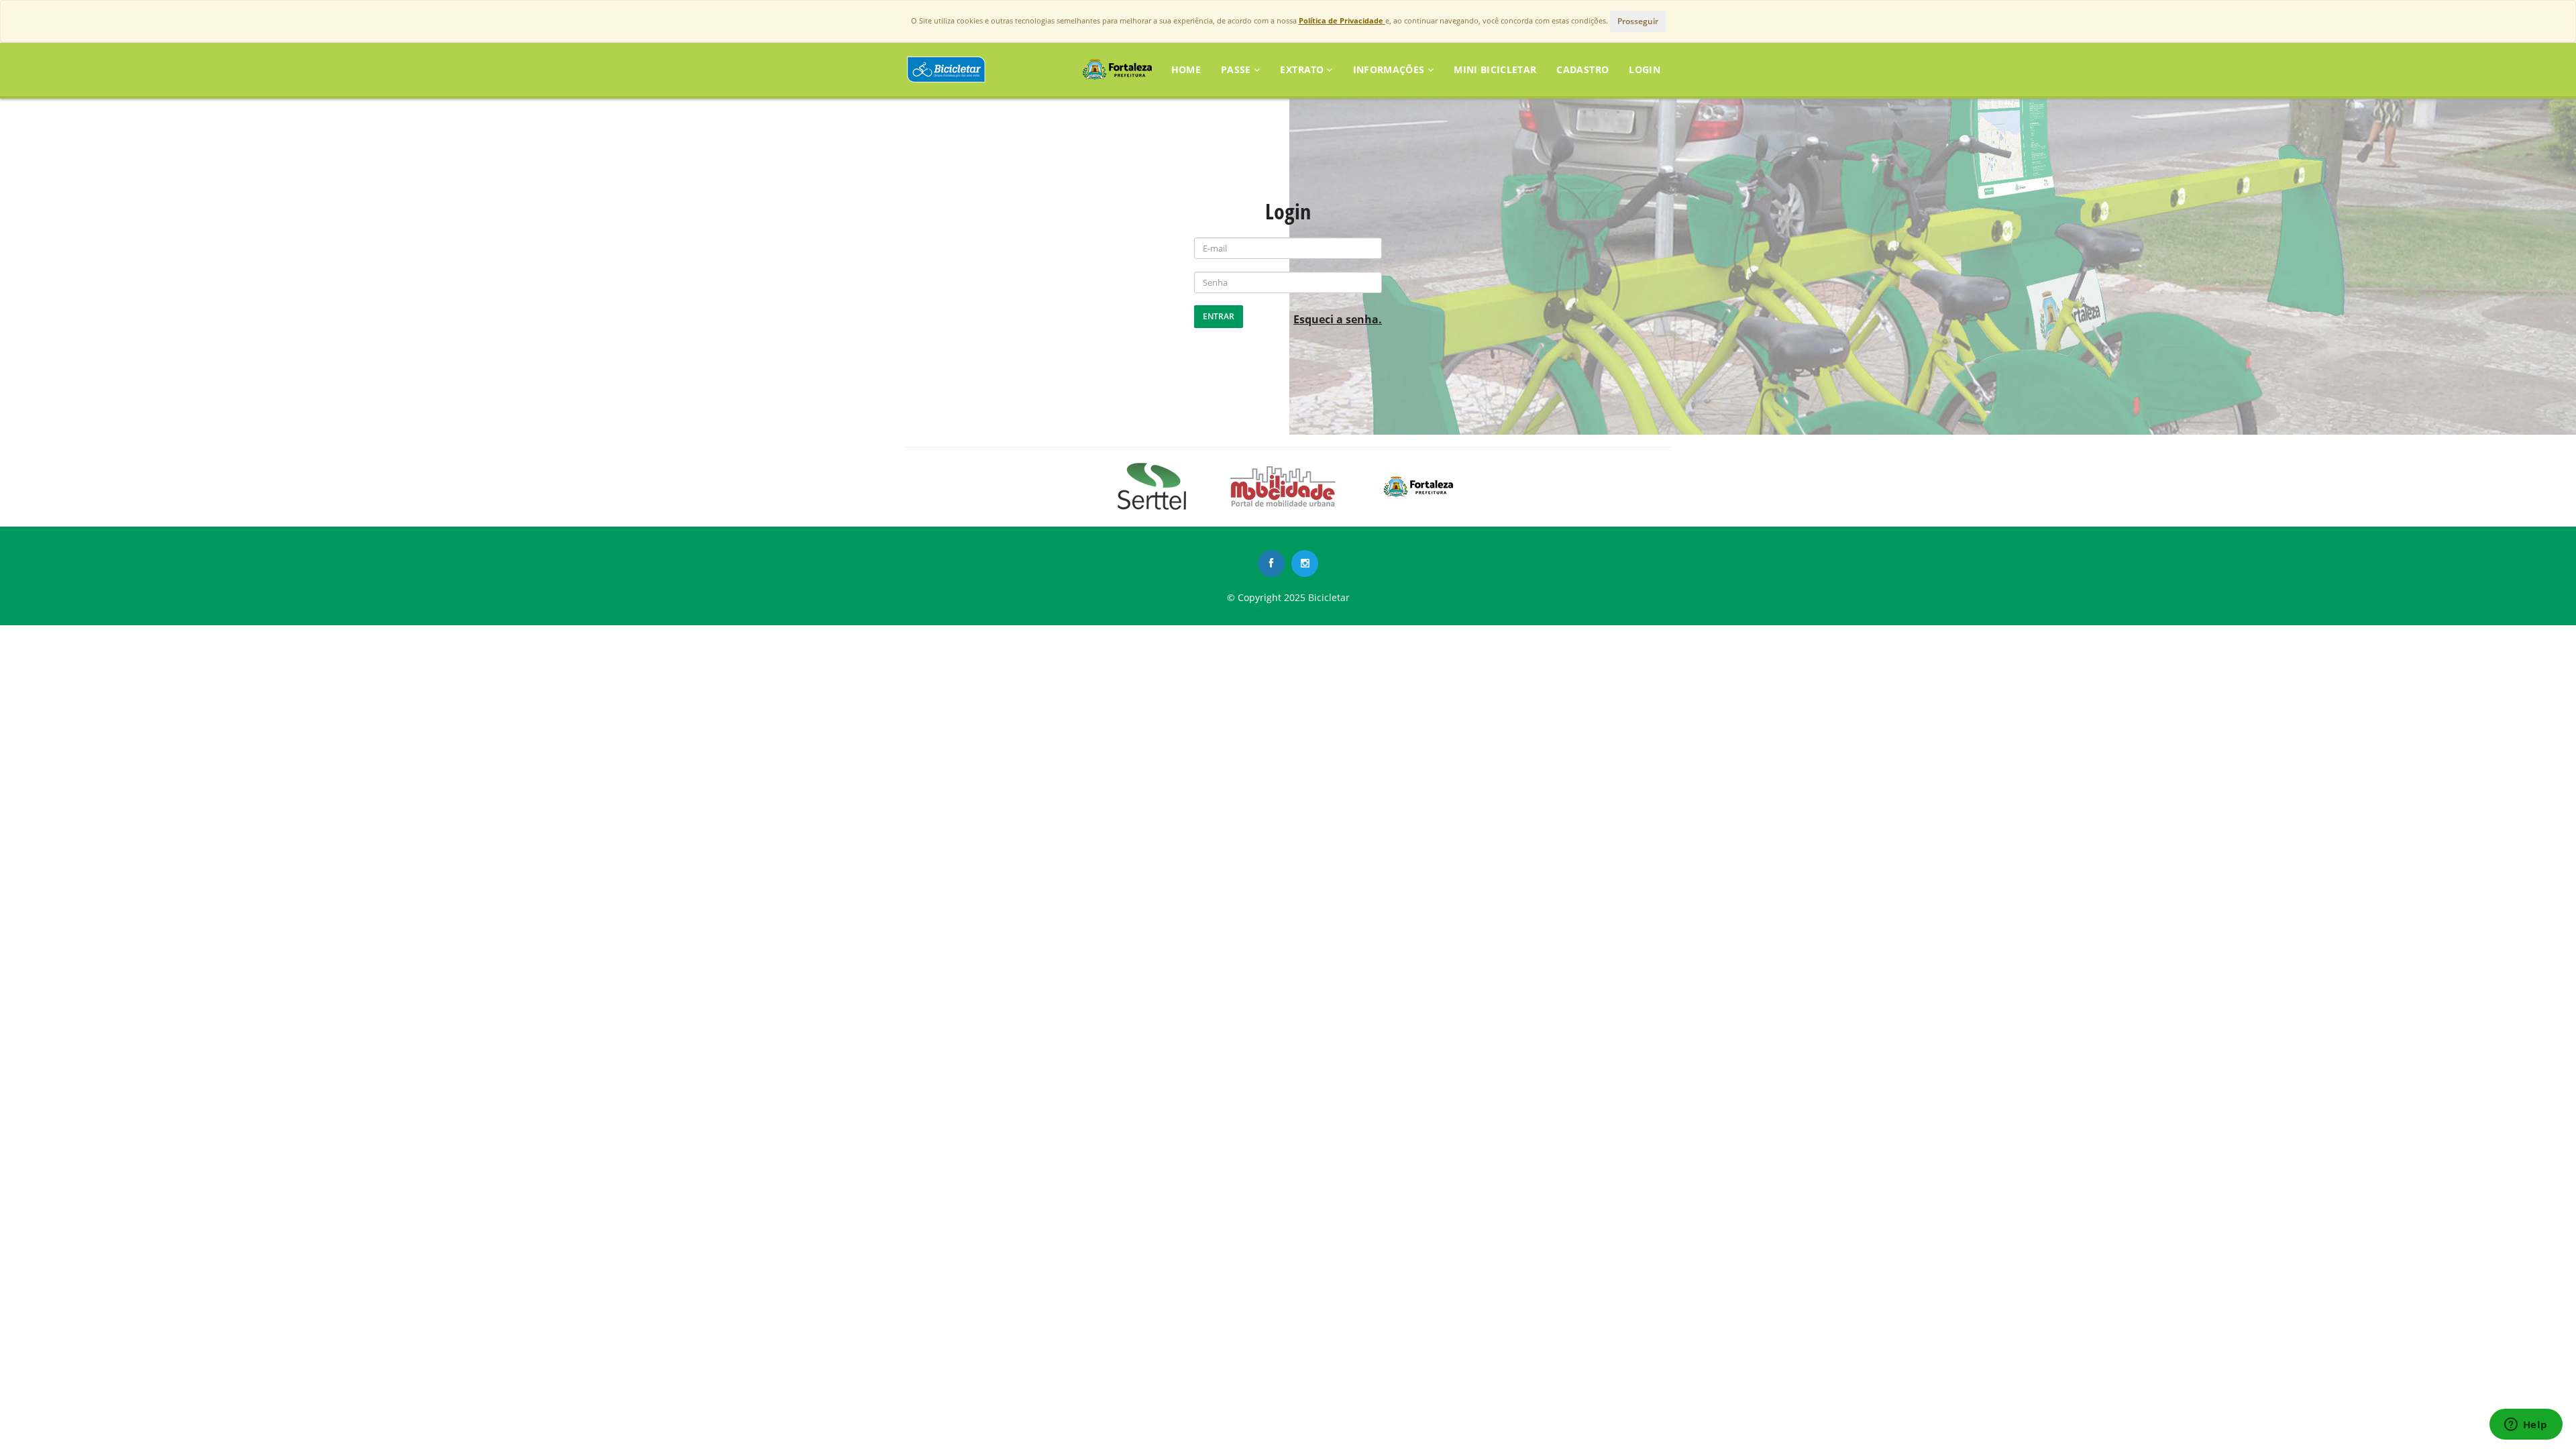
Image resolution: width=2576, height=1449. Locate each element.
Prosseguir (1638, 21)
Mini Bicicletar (1495, 69)
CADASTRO (1582, 69)
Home (1186, 69)
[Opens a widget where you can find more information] (2526, 1426)
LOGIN (1645, 69)
